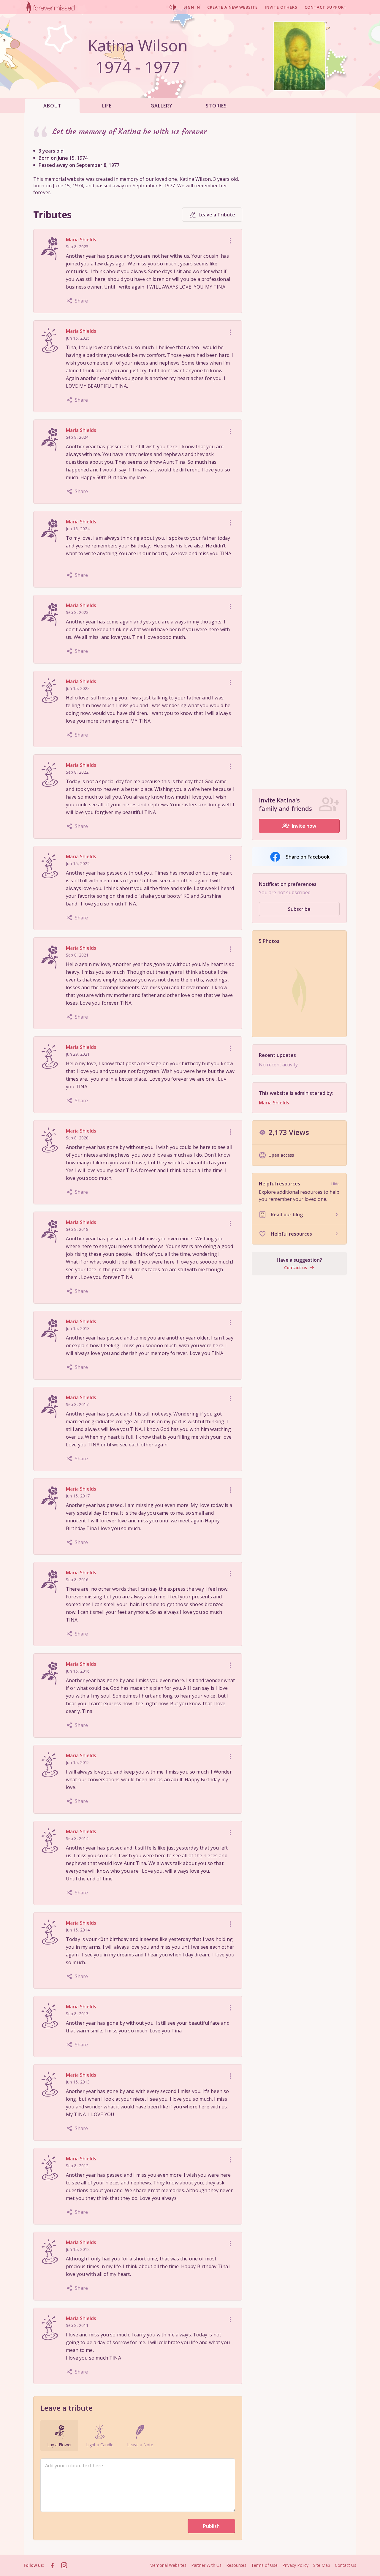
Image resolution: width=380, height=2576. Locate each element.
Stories (216, 106)
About (52, 106)
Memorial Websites (168, 2565)
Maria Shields (81, 240)
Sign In (192, 7)
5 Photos (269, 941)
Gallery (161, 106)
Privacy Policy (295, 2565)
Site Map (322, 2565)
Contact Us (346, 2565)
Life (107, 106)
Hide (335, 1184)
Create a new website (232, 7)
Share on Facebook (308, 857)
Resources (236, 2565)
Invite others (281, 7)
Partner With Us (206, 2565)
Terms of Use (264, 2565)
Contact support (326, 7)
